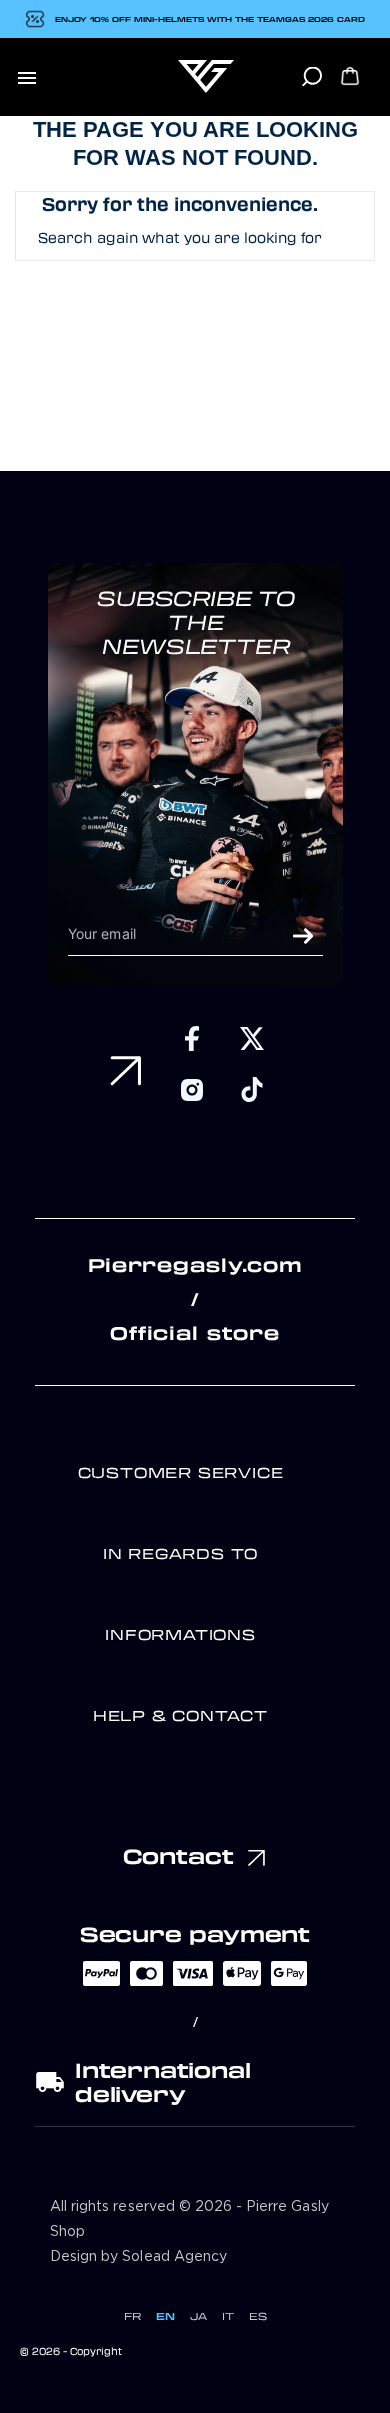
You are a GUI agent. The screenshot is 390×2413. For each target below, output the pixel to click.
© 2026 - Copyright (71, 2351)
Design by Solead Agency (138, 2257)
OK (303, 936)
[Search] (311, 83)
